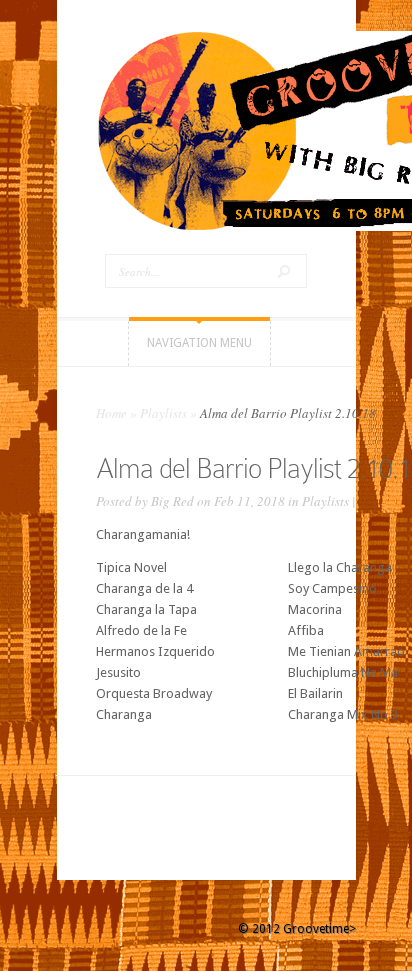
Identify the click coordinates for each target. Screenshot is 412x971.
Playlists (163, 413)
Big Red (172, 501)
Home (111, 413)
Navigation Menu (199, 343)
